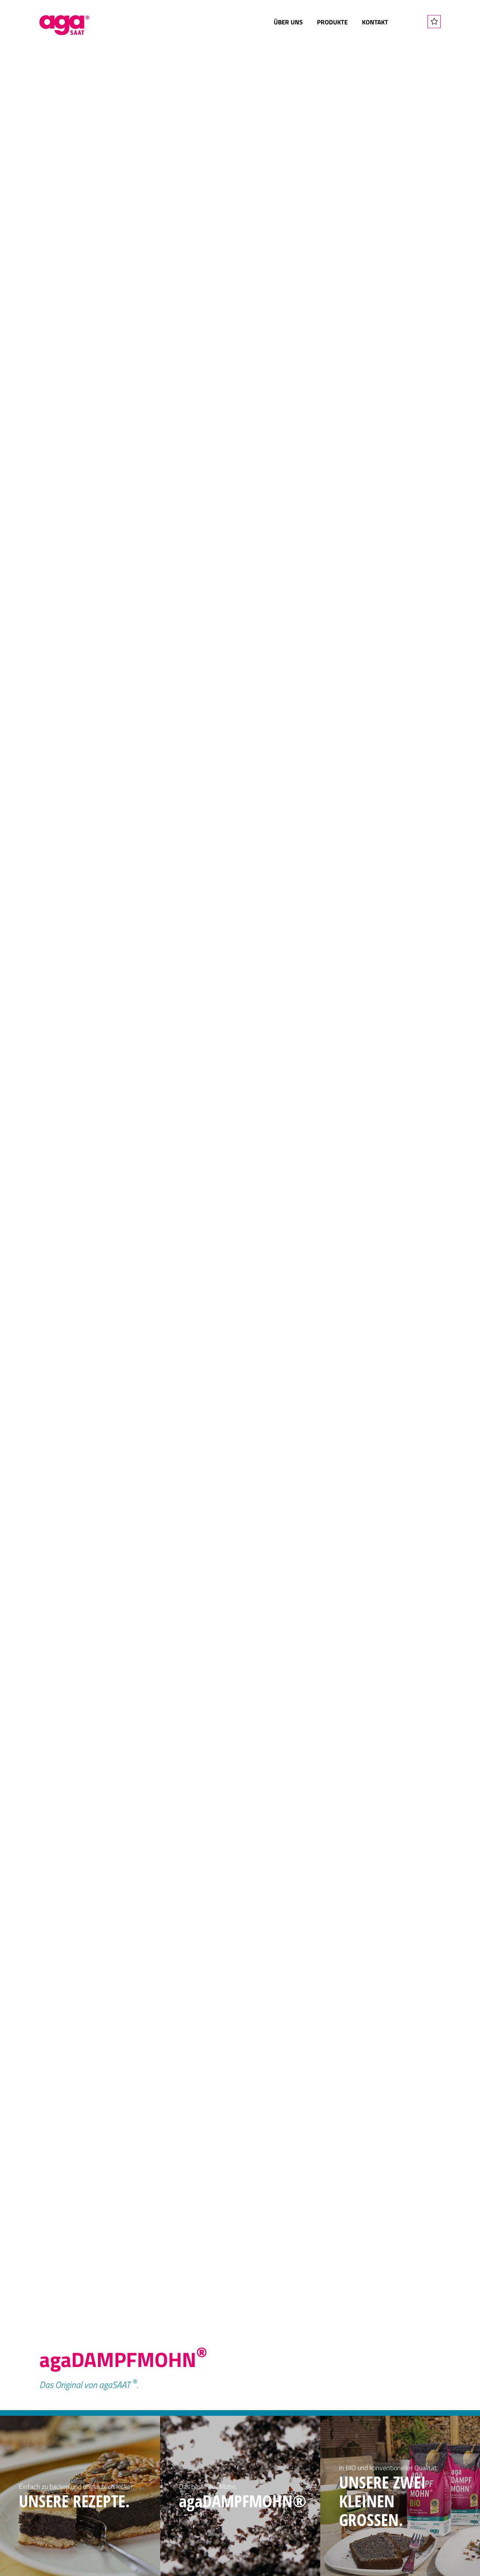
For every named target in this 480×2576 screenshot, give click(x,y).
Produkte (332, 22)
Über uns (288, 22)
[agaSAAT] (64, 25)
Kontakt (375, 22)
